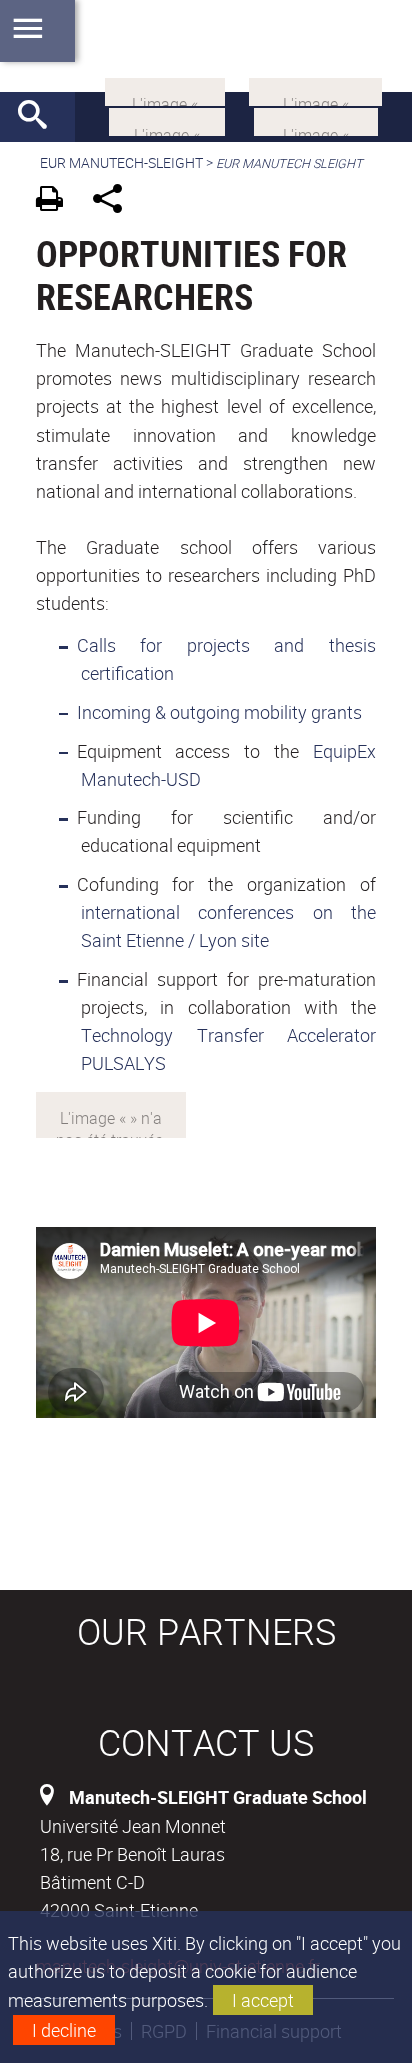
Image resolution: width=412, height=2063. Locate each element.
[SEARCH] (40, 117)
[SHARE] (114, 201)
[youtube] (316, 120)
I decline (64, 2030)
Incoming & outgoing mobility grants (219, 712)
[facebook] (315, 90)
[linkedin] (165, 90)
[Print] (56, 201)
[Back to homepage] (206, 46)
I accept (263, 2000)
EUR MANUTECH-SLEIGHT (121, 162)
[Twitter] (167, 120)
